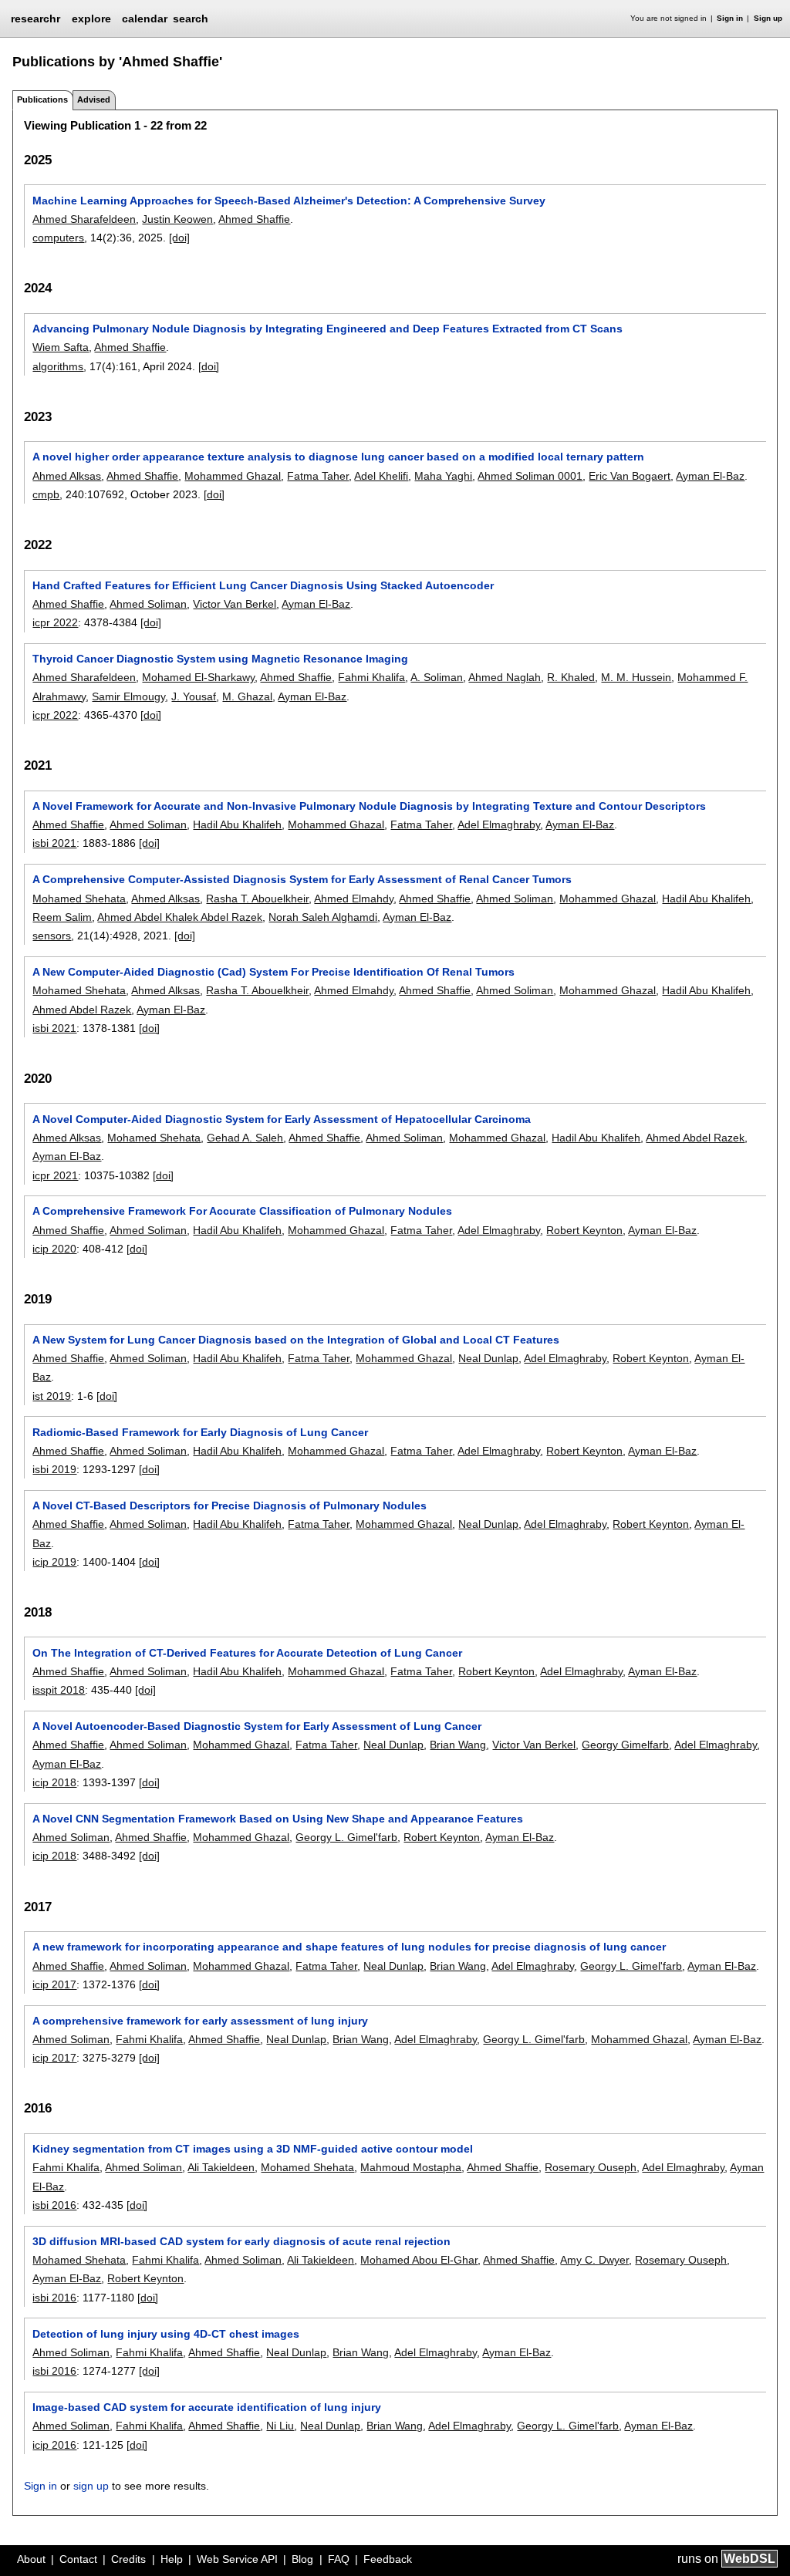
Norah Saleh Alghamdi (323, 917)
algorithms (58, 366)
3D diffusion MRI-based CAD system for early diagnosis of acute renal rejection (241, 2241)
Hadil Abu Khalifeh (237, 824)
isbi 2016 (54, 2205)
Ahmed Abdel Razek (82, 1010)
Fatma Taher (318, 476)
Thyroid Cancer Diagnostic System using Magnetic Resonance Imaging (220, 659)
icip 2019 (54, 1562)
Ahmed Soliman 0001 (530, 476)
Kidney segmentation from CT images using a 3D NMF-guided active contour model (253, 2149)
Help (172, 2559)
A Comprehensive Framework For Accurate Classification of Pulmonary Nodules (242, 1211)
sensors (52, 936)
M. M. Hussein (636, 677)
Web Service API (237, 2559)
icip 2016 (54, 2445)
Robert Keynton (584, 1230)
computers (58, 238)
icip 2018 (54, 1782)
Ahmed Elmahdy (354, 899)
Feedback (388, 2559)
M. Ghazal (247, 696)
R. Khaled (571, 677)
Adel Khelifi (381, 476)
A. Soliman (437, 677)
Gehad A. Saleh (245, 1138)
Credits (128, 2559)
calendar (145, 19)
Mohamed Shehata (79, 899)
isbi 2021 (54, 843)
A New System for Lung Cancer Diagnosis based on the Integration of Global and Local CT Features (296, 1340)
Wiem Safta (61, 347)
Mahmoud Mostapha (411, 2167)
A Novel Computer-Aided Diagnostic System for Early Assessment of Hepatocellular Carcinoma (282, 1119)
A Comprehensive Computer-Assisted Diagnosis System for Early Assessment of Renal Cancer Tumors (302, 879)
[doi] (179, 238)
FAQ (339, 2559)
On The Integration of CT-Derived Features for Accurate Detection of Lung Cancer (247, 1653)
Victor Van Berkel (235, 604)
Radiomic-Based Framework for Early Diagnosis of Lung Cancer (200, 1432)
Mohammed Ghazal (233, 476)
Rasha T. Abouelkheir (257, 899)
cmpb (46, 494)
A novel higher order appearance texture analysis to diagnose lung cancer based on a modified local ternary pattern (338, 457)
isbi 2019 (54, 1469)
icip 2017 (54, 1984)
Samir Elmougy (128, 696)
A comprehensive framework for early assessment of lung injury (200, 2021)
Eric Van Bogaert (630, 476)
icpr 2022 (55, 622)
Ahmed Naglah (505, 677)
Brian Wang (458, 1745)
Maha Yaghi (443, 476)
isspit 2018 (59, 1690)
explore (91, 19)
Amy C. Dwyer (594, 2260)
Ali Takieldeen (221, 2167)
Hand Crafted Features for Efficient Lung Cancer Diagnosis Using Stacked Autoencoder (263, 585)
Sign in (730, 18)
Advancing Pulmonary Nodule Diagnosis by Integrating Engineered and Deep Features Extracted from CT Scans (327, 329)
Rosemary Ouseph (591, 2167)
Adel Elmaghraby (499, 824)
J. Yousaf (194, 696)
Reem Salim (62, 917)
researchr (35, 18)
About (31, 2559)
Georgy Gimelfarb (625, 1745)
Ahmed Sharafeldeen (84, 219)
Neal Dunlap (488, 1358)
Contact (78, 2559)
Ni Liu (280, 2426)
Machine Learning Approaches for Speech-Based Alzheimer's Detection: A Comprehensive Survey (289, 201)
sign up (91, 2486)
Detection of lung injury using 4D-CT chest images (166, 2334)
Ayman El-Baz (710, 476)
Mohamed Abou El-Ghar (419, 2260)
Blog (302, 2559)
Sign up (768, 18)
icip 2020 (54, 1249)
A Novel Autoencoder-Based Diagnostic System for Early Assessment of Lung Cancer (257, 1726)
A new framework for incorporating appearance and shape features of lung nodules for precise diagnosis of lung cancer (349, 1947)
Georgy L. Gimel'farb (346, 1837)
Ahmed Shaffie (254, 219)
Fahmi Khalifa (371, 677)
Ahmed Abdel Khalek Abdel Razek (180, 917)
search (191, 19)
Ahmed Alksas (67, 476)
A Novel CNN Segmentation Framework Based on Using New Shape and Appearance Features (278, 1819)
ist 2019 (52, 1396)
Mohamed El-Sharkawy (198, 677)
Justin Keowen (177, 219)
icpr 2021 (55, 1175)
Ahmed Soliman (148, 604)
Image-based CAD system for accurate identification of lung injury (207, 2407)
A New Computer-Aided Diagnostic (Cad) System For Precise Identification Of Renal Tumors (273, 972)
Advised (94, 99)
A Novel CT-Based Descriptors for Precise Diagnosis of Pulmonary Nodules (230, 1505)
